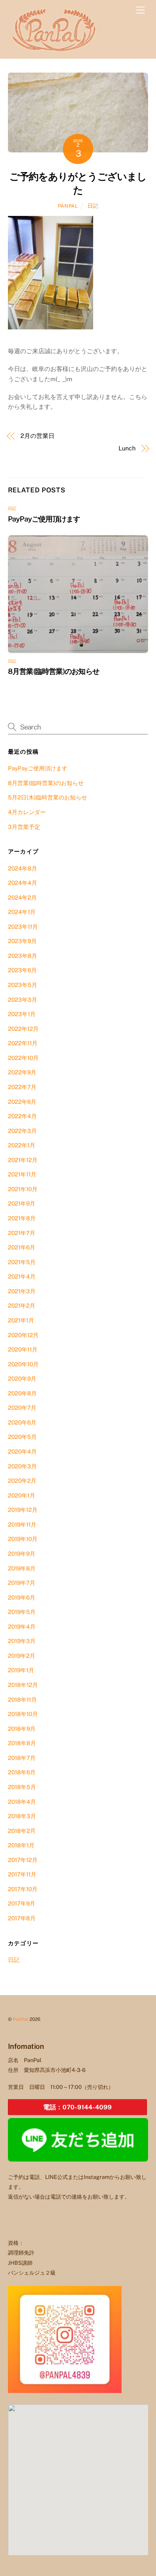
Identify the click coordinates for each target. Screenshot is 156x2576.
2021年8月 (22, 1218)
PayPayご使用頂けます (44, 519)
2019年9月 (22, 1554)
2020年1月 (22, 1495)
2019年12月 (23, 1510)
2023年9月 (22, 941)
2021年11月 (22, 1174)
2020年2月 (22, 1481)
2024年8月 (23, 868)
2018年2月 (22, 1831)
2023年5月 (23, 985)
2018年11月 (22, 1700)
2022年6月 (22, 1102)
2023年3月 (23, 1000)
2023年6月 (22, 970)
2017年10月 (23, 1889)
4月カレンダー (27, 812)
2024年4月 (23, 883)
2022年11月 (23, 1043)
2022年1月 (22, 1145)
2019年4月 (22, 1627)
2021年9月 (22, 1203)
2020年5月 (22, 1437)
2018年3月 (22, 1816)
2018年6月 (22, 1772)
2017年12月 (23, 1860)
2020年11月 (23, 1349)
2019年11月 (22, 1525)
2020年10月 (23, 1364)
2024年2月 (22, 898)
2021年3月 (22, 1291)
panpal (68, 206)
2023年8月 (23, 956)
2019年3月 (22, 1641)
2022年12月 (23, 1029)
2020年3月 (22, 1466)
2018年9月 (22, 1729)
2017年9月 (22, 1903)
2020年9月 (22, 1379)
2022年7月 (22, 1087)
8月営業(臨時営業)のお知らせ (54, 671)
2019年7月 (22, 1583)
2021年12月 (23, 1160)
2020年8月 (22, 1393)
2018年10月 (23, 1714)
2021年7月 (22, 1233)
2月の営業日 (37, 436)
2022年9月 (22, 1072)
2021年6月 (22, 1247)
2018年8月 (22, 1743)
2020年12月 (23, 1335)
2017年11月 (22, 1874)
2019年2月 (22, 1656)
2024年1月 (22, 912)
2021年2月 (22, 1306)
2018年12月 (23, 1685)
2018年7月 (22, 1758)
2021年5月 (22, 1262)
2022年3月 (22, 1131)
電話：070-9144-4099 (77, 2107)
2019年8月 (22, 1568)
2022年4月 (22, 1116)
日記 (93, 206)
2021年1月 (21, 1320)
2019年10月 (23, 1539)
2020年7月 (22, 1408)
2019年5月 (22, 1612)
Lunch (127, 448)
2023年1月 (22, 1014)
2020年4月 (22, 1452)
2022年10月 (23, 1058)
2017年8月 (22, 1918)
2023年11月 (23, 927)
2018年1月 (21, 1845)
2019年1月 (21, 1670)
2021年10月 (23, 1189)
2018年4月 (22, 1802)
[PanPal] (55, 49)
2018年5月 (22, 1787)
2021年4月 (22, 1276)
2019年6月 (22, 1598)
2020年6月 (22, 1422)
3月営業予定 (24, 827)
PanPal (21, 2019)
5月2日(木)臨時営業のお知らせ (48, 797)
